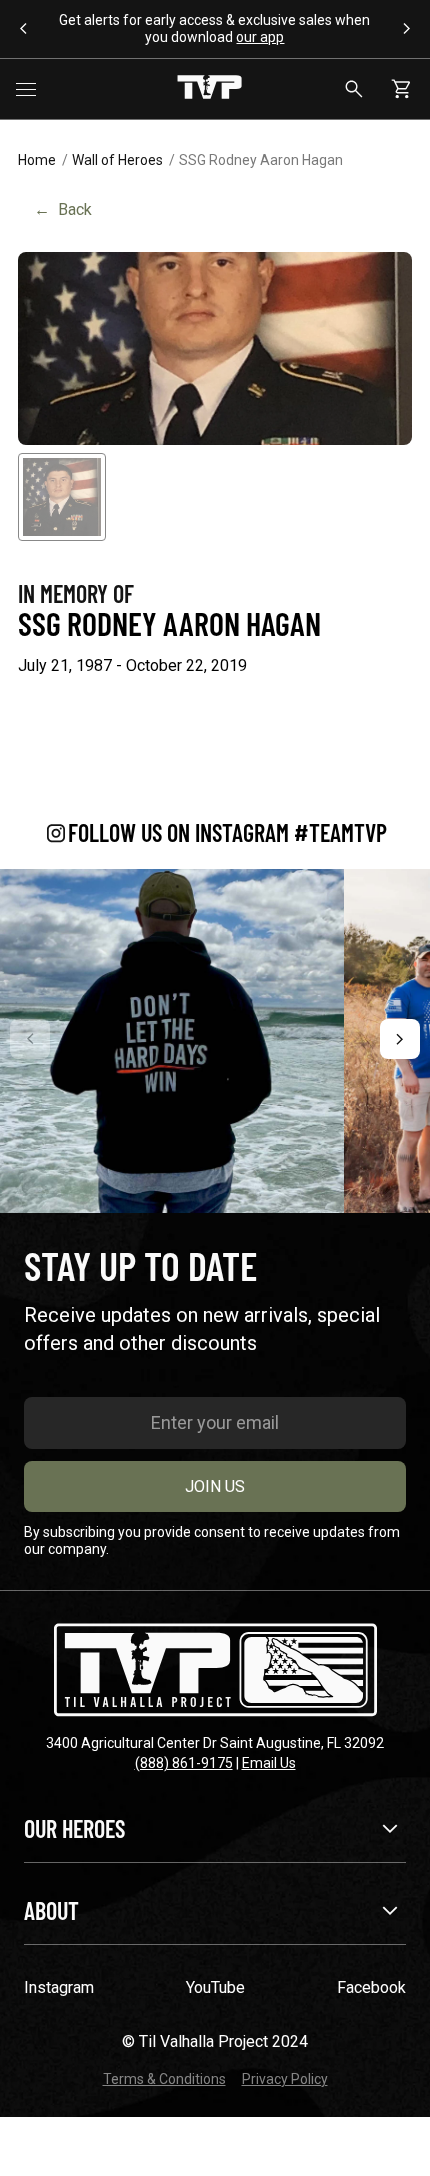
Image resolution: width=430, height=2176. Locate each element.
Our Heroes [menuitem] (74, 1828)
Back (63, 209)
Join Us (215, 1486)
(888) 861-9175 (184, 1763)
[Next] (400, 1039)
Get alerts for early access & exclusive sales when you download (214, 28)
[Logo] (209, 89)
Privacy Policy (285, 2079)
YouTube (215, 1987)
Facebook (371, 1987)
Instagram (59, 1987)
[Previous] (30, 1039)
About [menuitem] (51, 1910)
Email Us (269, 1763)
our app (260, 37)
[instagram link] (172, 1041)
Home (37, 160)
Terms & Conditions (164, 2079)
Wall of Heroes (117, 160)
